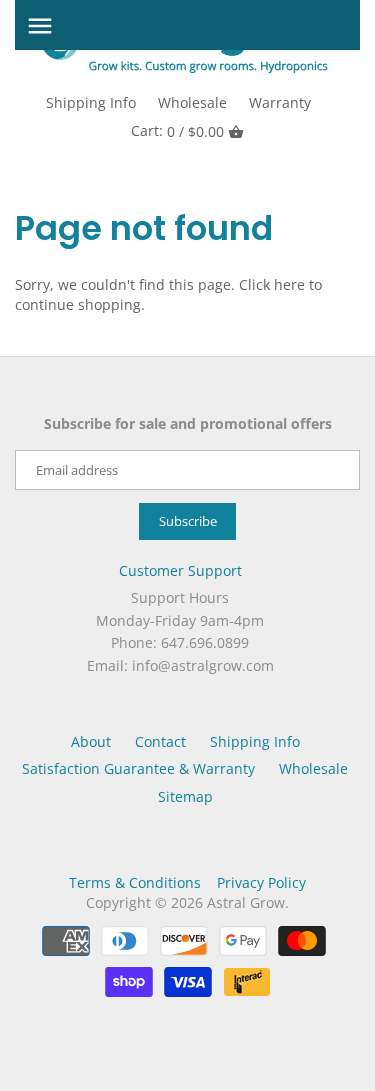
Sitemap (185, 796)
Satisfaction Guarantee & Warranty (138, 768)
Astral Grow (246, 902)
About (91, 741)
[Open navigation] (40, 26)
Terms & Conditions (135, 882)
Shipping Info (91, 102)
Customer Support (180, 570)
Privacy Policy (261, 882)
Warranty (280, 102)
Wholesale (192, 102)
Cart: (177, 131)
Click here (272, 284)
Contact (160, 741)
